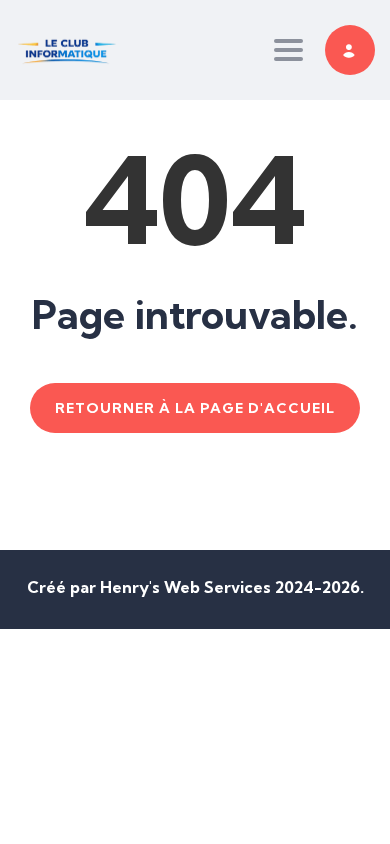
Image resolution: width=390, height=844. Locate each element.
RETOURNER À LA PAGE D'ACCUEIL (195, 408)
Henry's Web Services (187, 587)
